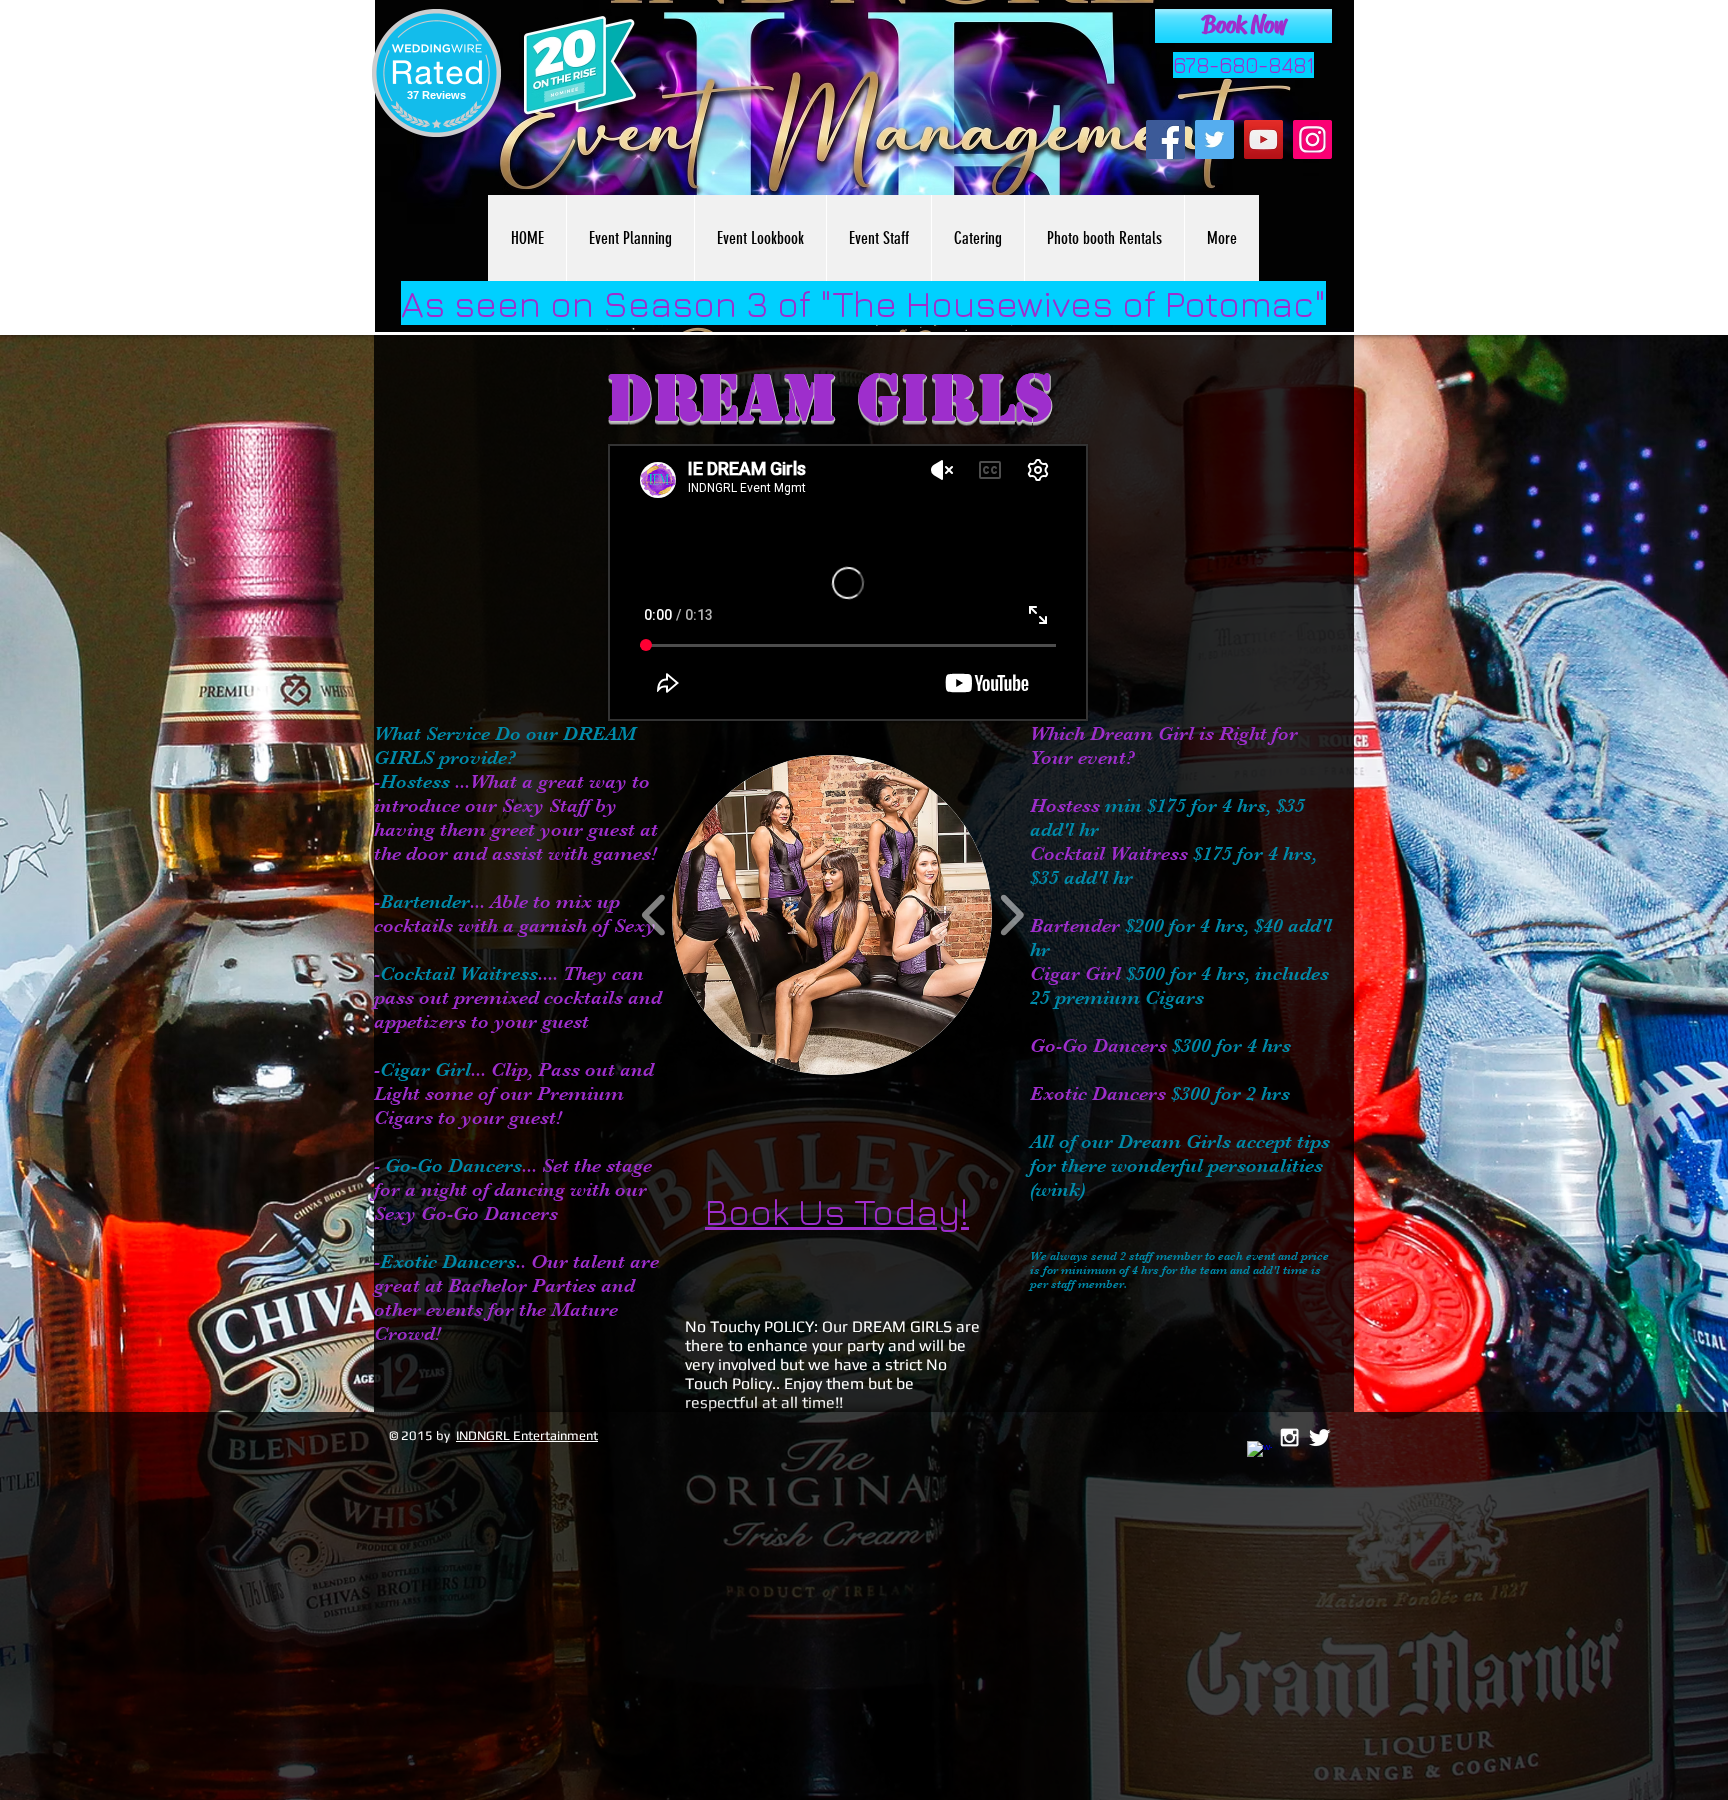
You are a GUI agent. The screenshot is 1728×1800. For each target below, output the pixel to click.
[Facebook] (1165, 139)
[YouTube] (1263, 139)
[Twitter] (1214, 139)
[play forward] (1011, 915)
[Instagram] (1312, 139)
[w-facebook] (1259, 1453)
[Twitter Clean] (1319, 1437)
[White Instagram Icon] (1289, 1437)
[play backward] (654, 915)
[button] (832, 915)
